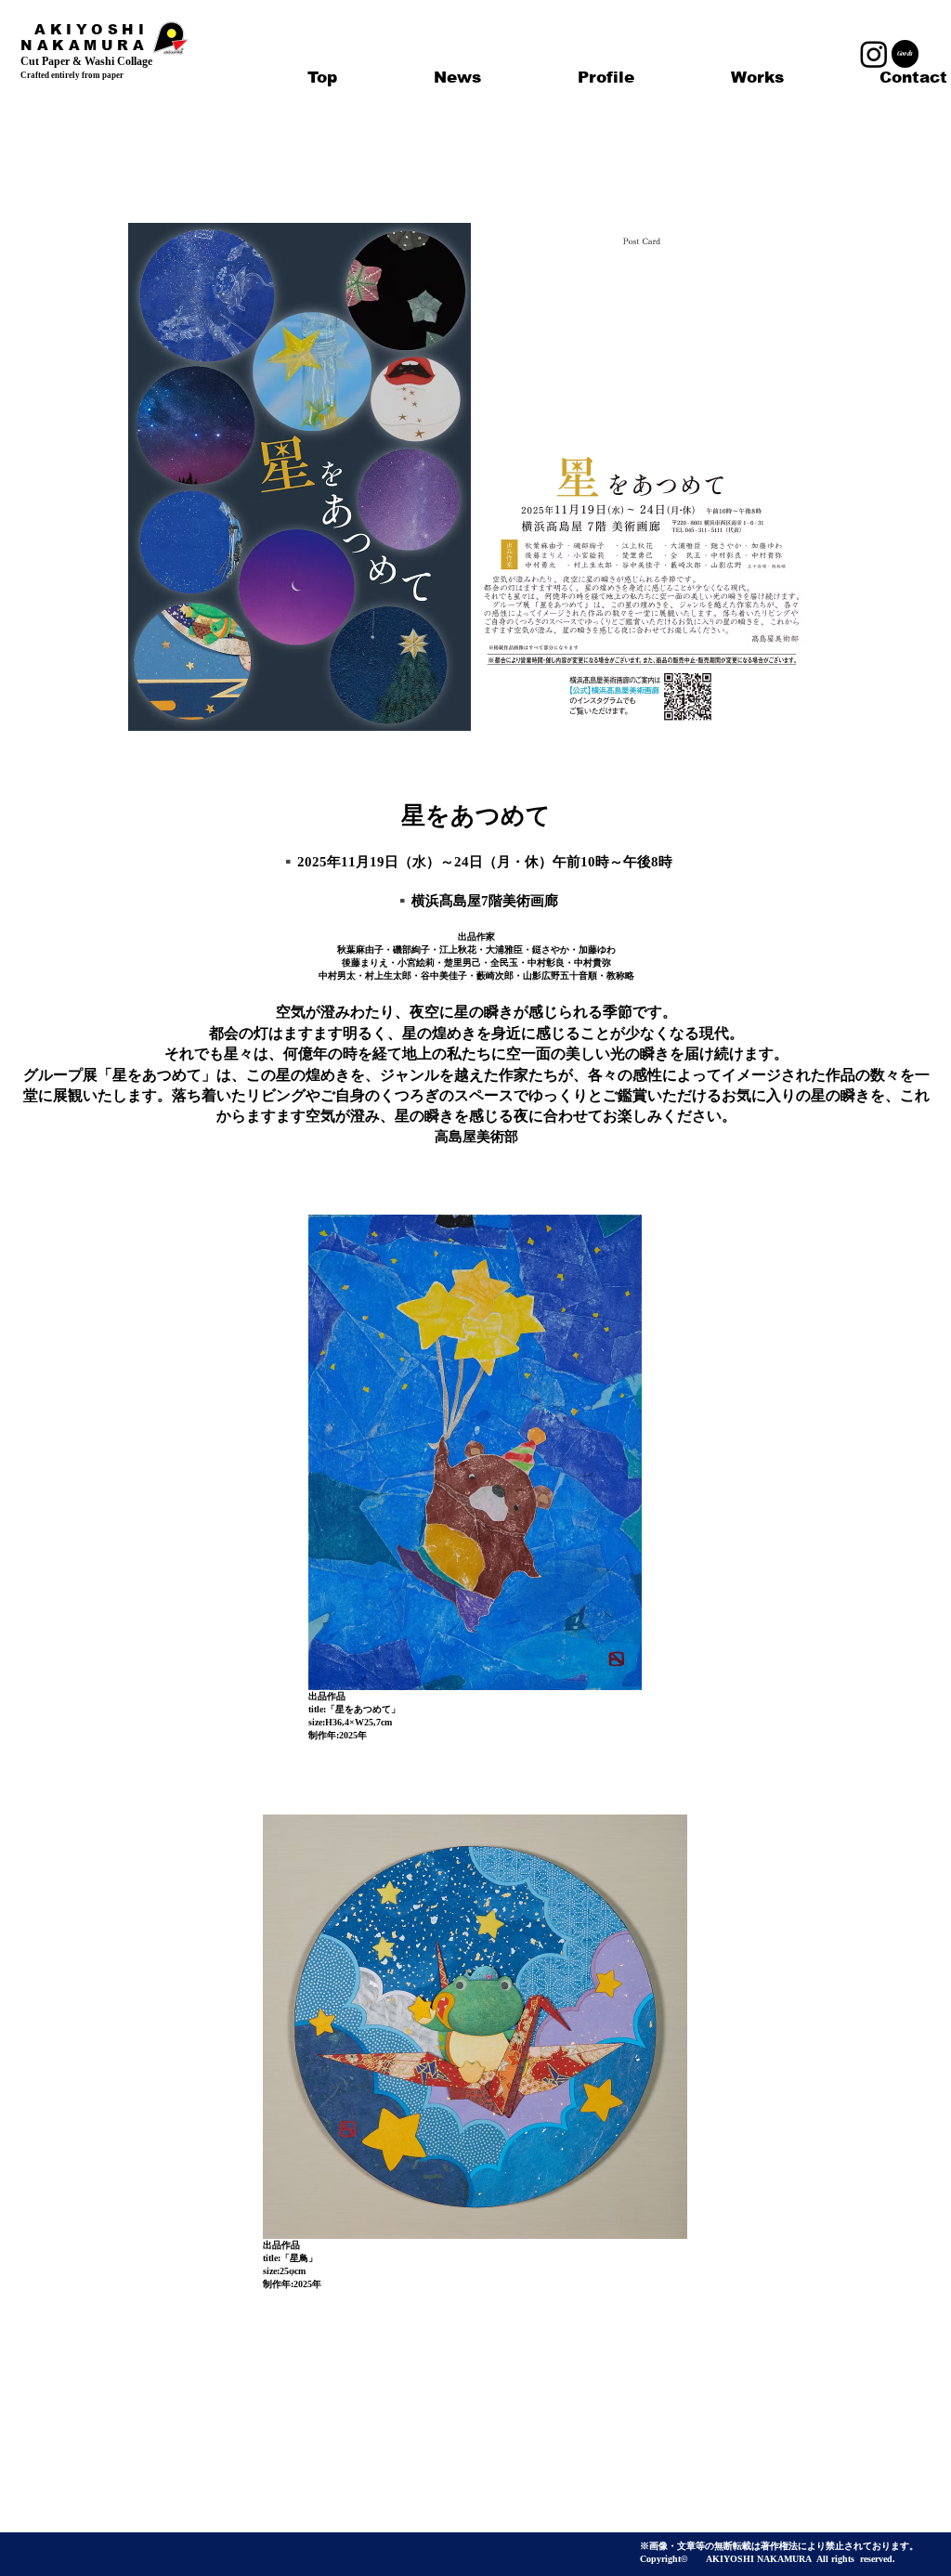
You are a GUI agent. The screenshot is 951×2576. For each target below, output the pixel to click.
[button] (757, 78)
